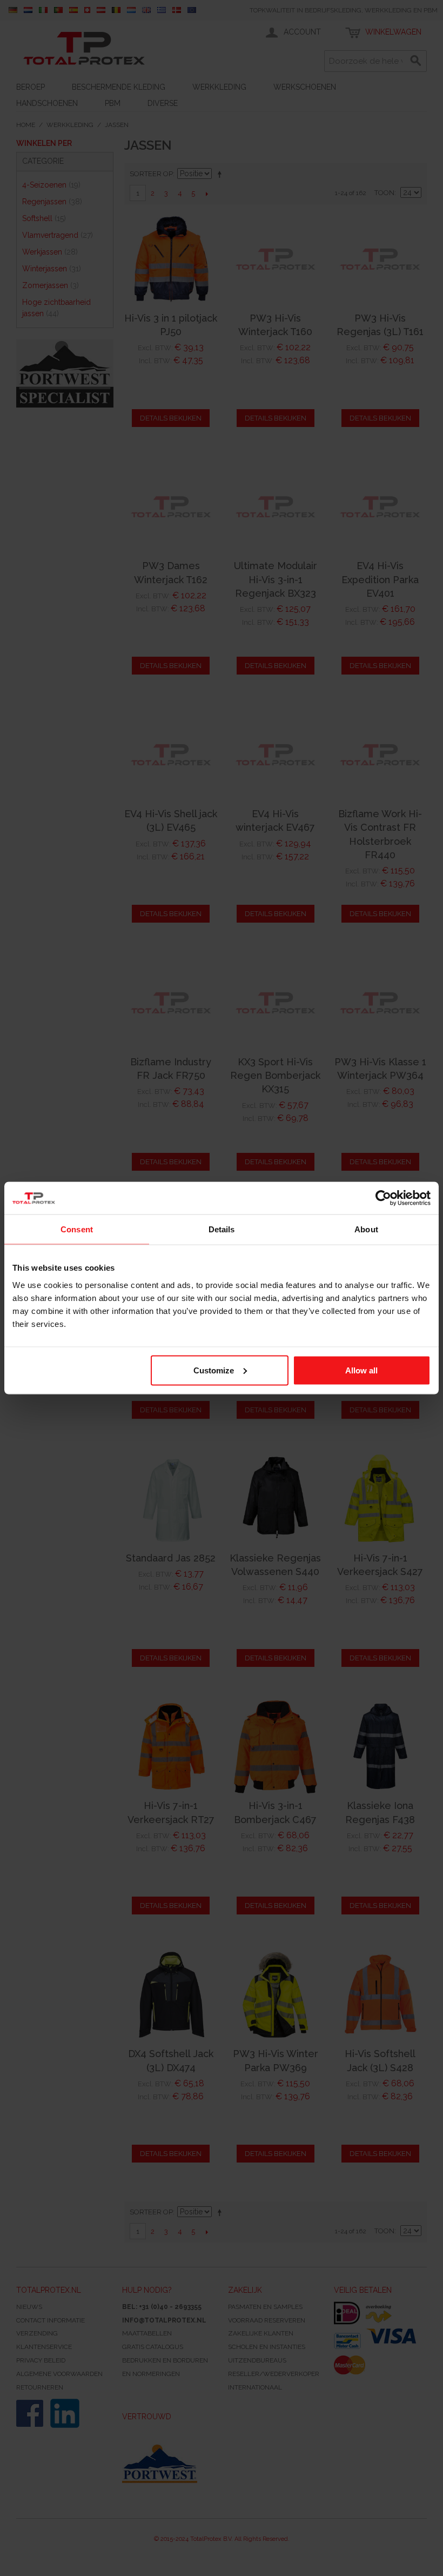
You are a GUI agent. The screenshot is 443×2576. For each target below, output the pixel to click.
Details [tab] (222, 1229)
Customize (214, 1370)
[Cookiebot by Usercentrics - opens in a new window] (383, 1198)
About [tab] (366, 1229)
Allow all (361, 1370)
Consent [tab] (77, 1229)
